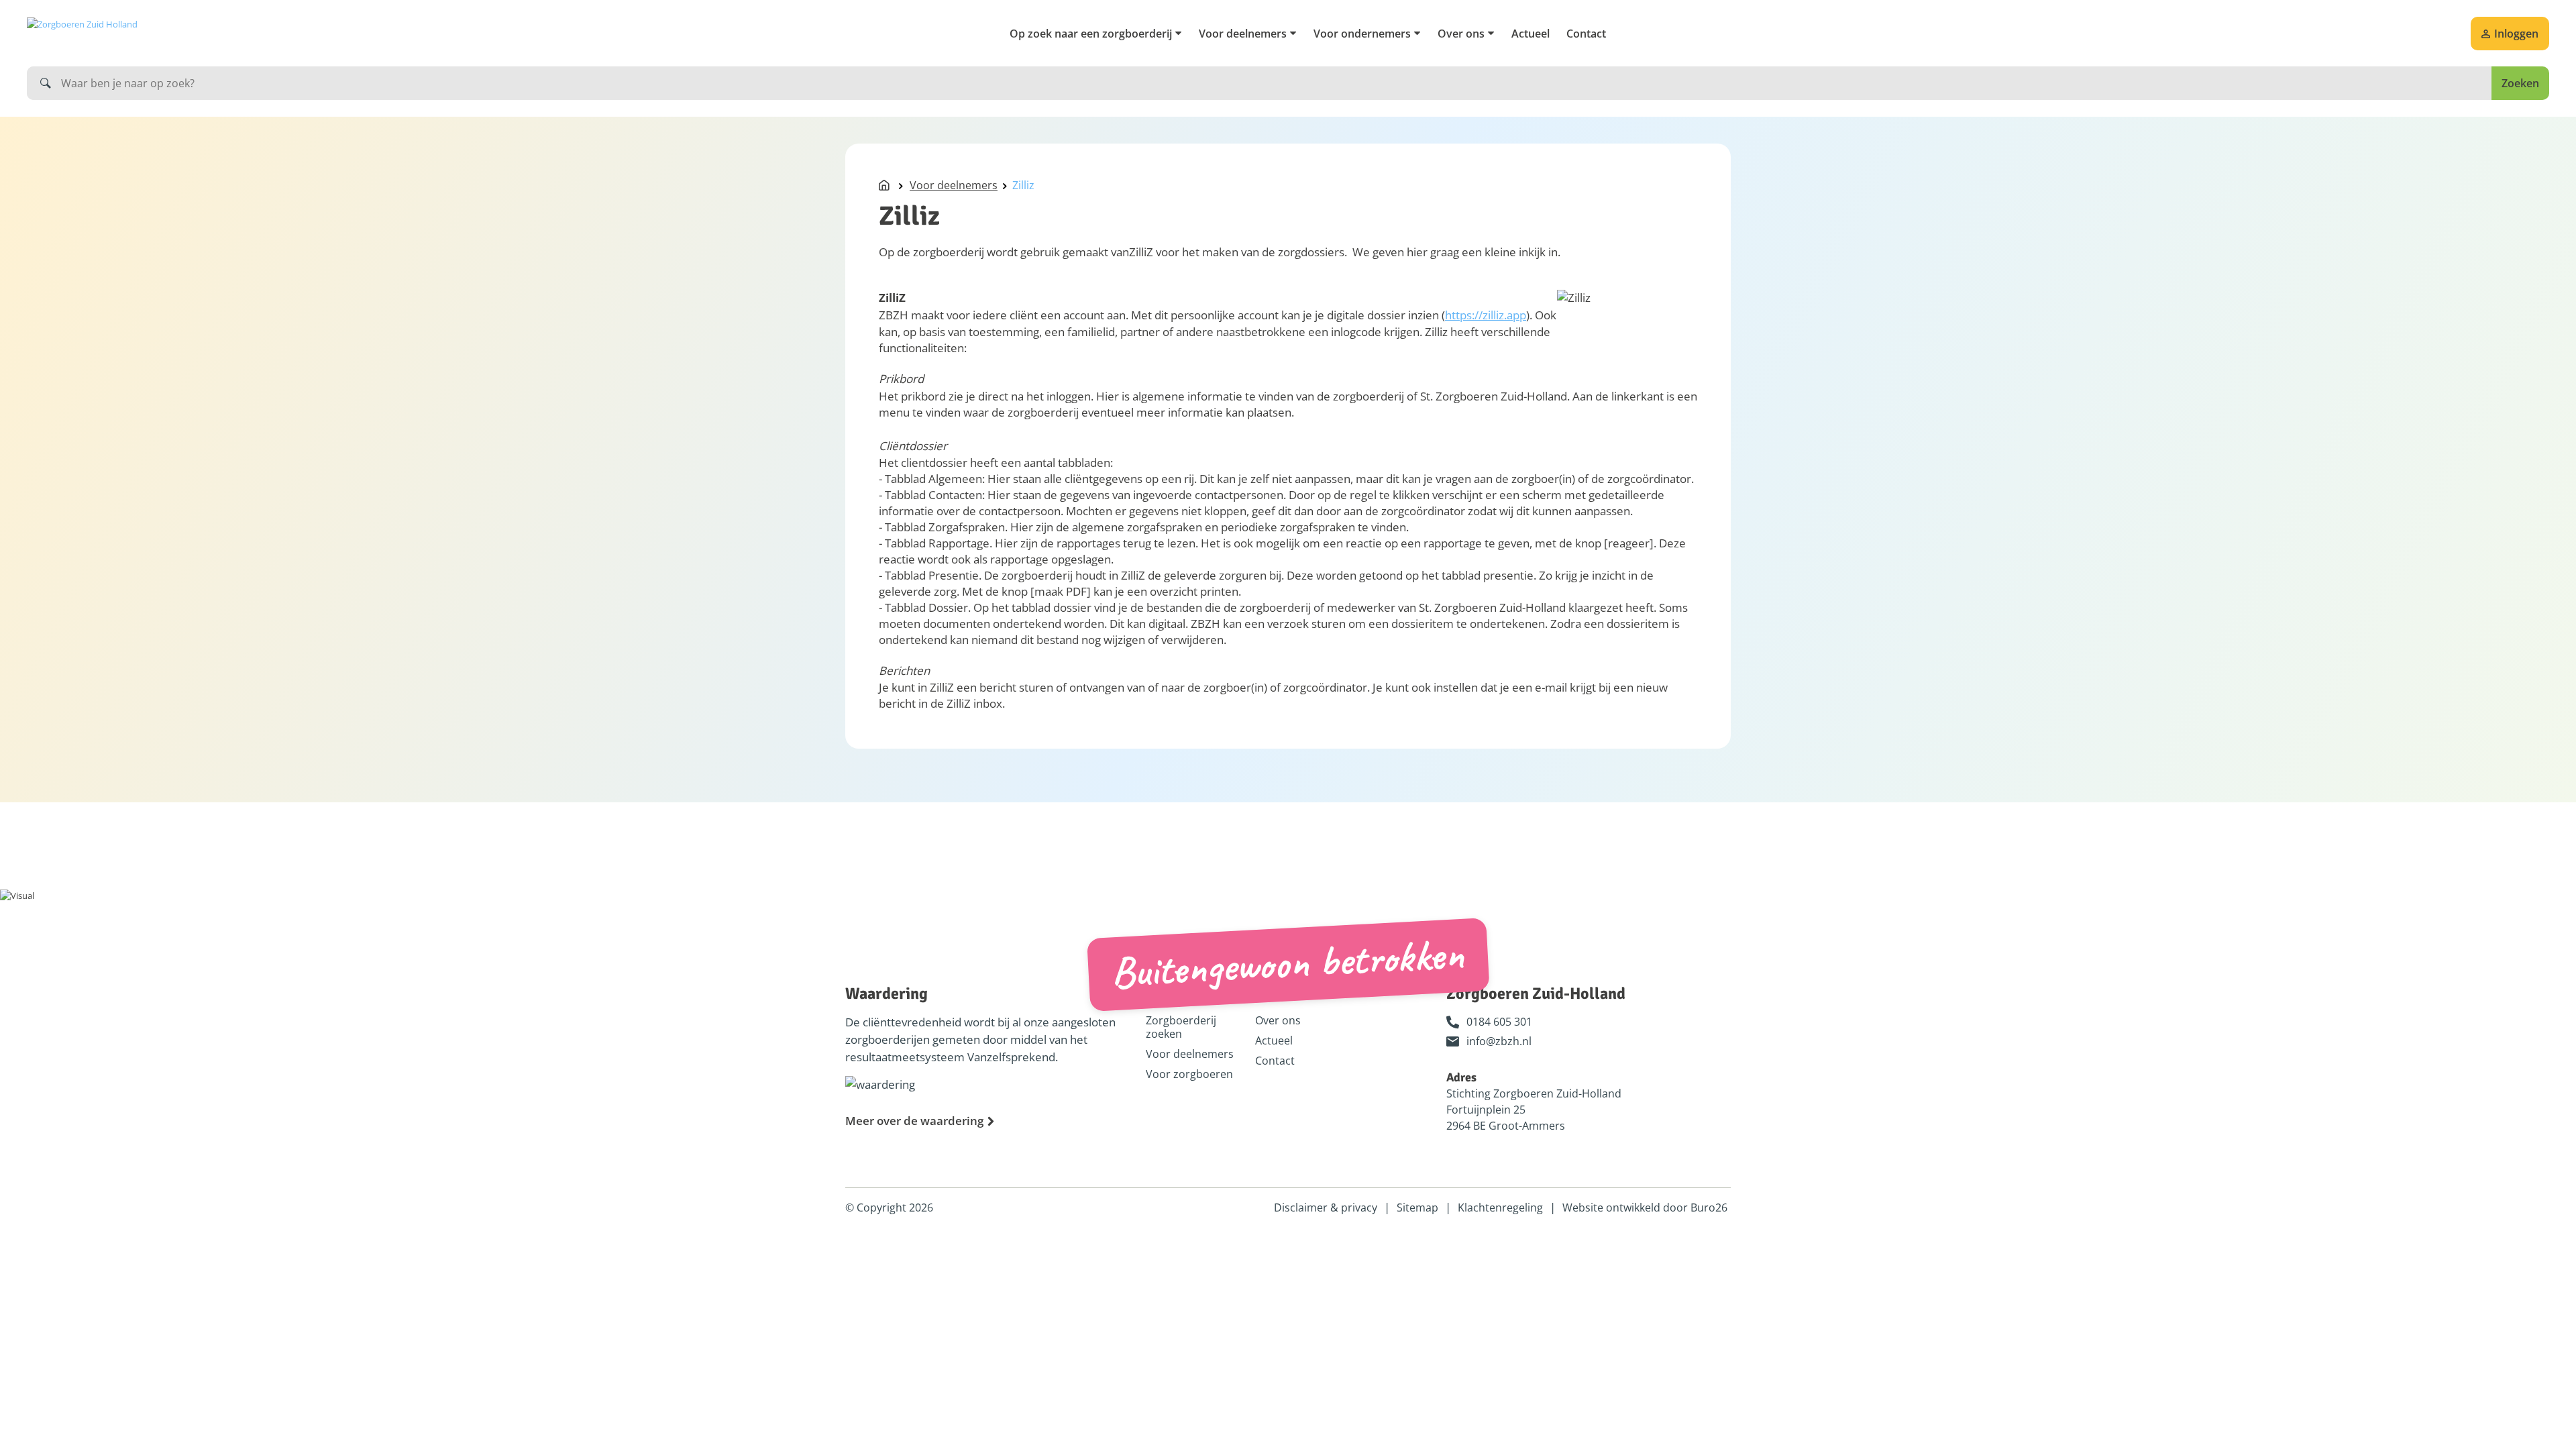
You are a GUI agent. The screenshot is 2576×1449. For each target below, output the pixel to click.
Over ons (1461, 34)
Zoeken (2520, 83)
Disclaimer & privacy (1326, 1207)
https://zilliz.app (1486, 315)
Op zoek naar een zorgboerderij (1091, 34)
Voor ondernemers (1362, 34)
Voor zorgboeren (1189, 1074)
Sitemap (1417, 1207)
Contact (1586, 34)
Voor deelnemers (1243, 34)
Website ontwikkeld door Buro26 (1645, 1207)
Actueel (1531, 34)
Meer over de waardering (914, 1121)
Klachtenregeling (1500, 1207)
